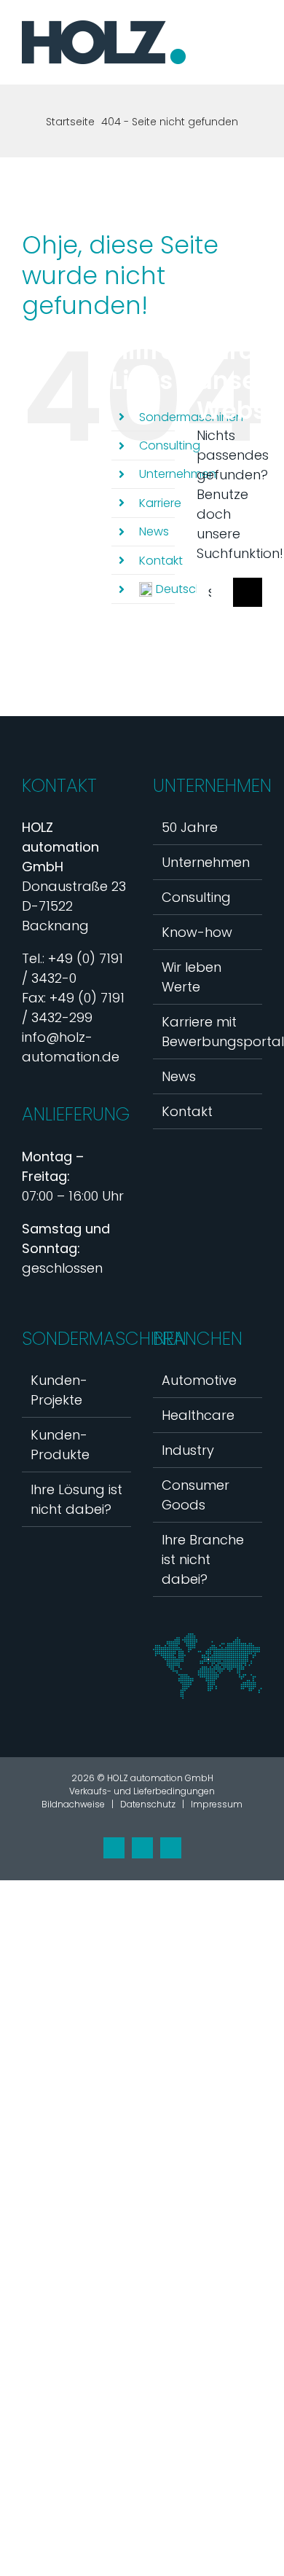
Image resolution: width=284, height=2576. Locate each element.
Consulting (170, 445)
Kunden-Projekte (59, 1390)
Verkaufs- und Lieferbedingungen (142, 1791)
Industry (188, 1450)
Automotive (199, 1380)
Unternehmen (178, 474)
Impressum (217, 1804)
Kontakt (161, 561)
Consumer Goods (196, 1495)
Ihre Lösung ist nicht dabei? (76, 1499)
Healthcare (198, 1415)
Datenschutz (148, 1804)
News (154, 531)
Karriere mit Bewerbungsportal (208, 1032)
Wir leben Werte (192, 977)
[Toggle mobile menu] (256, 57)
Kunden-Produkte (60, 1445)
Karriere (160, 503)
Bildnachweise (73, 1804)
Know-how (197, 932)
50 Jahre (190, 827)
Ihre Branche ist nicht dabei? (203, 1559)
